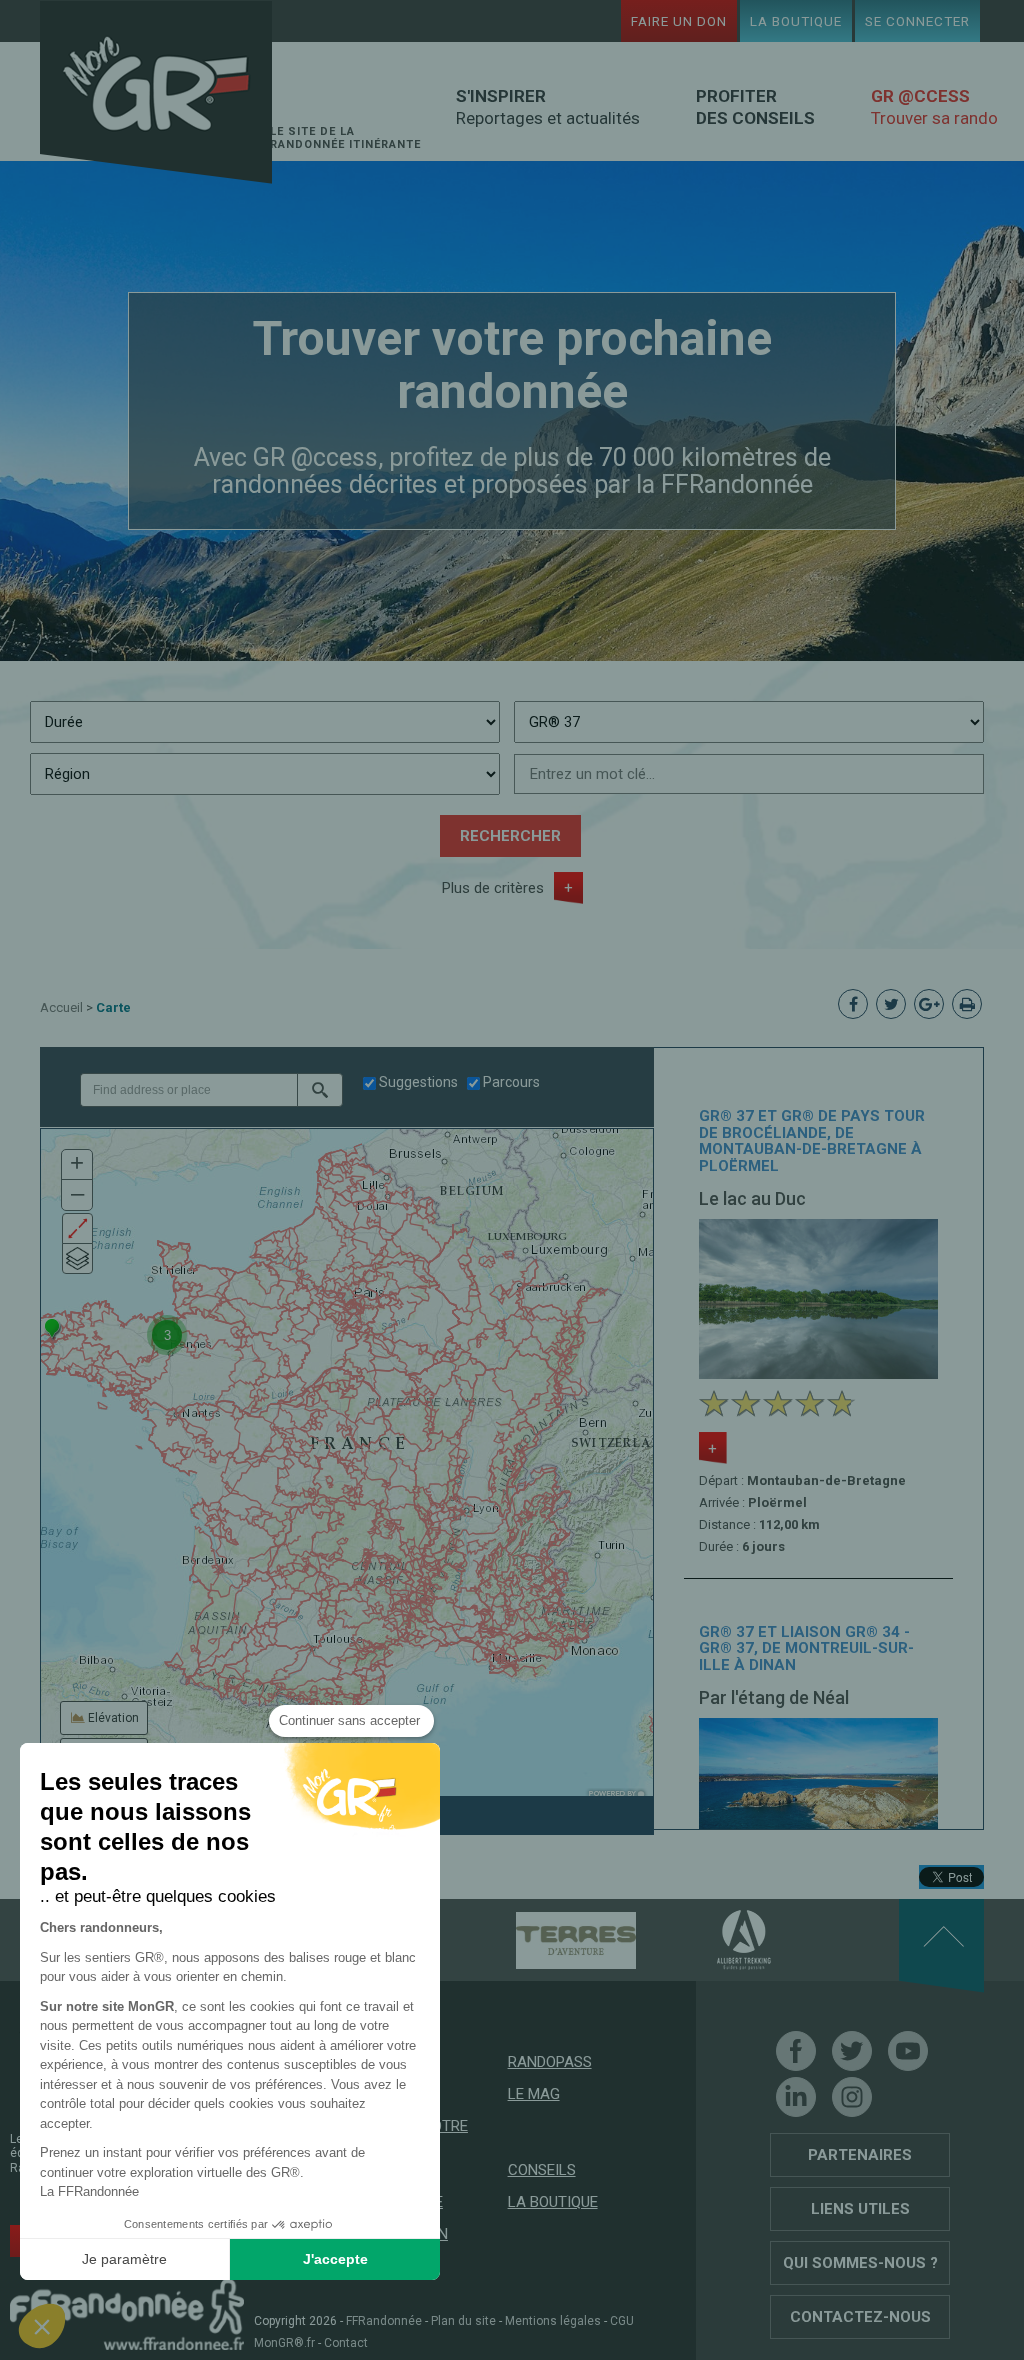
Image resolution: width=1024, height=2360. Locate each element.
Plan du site (463, 2321)
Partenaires (860, 2155)
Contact (346, 2343)
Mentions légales (553, 2321)
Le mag (534, 2094)
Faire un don (679, 21)
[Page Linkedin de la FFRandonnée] (796, 2097)
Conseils (542, 2170)
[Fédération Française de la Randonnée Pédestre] (127, 2313)
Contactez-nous (860, 2317)
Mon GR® (156, 92)
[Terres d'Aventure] (541, 1939)
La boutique (796, 21)
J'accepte (335, 2259)
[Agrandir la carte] (77, 1228)
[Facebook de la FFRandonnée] (796, 2051)
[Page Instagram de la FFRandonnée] (852, 2097)
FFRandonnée (384, 2321)
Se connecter (917, 21)
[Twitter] (852, 2051)
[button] (320, 1090)
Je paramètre (124, 2259)
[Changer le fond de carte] (77, 1258)
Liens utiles (860, 2209)
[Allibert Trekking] (709, 1939)
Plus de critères (493, 888)
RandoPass (550, 2062)
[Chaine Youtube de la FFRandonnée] (908, 2051)
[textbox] (188, 1090)
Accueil (61, 1007)
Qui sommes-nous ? (860, 2263)
